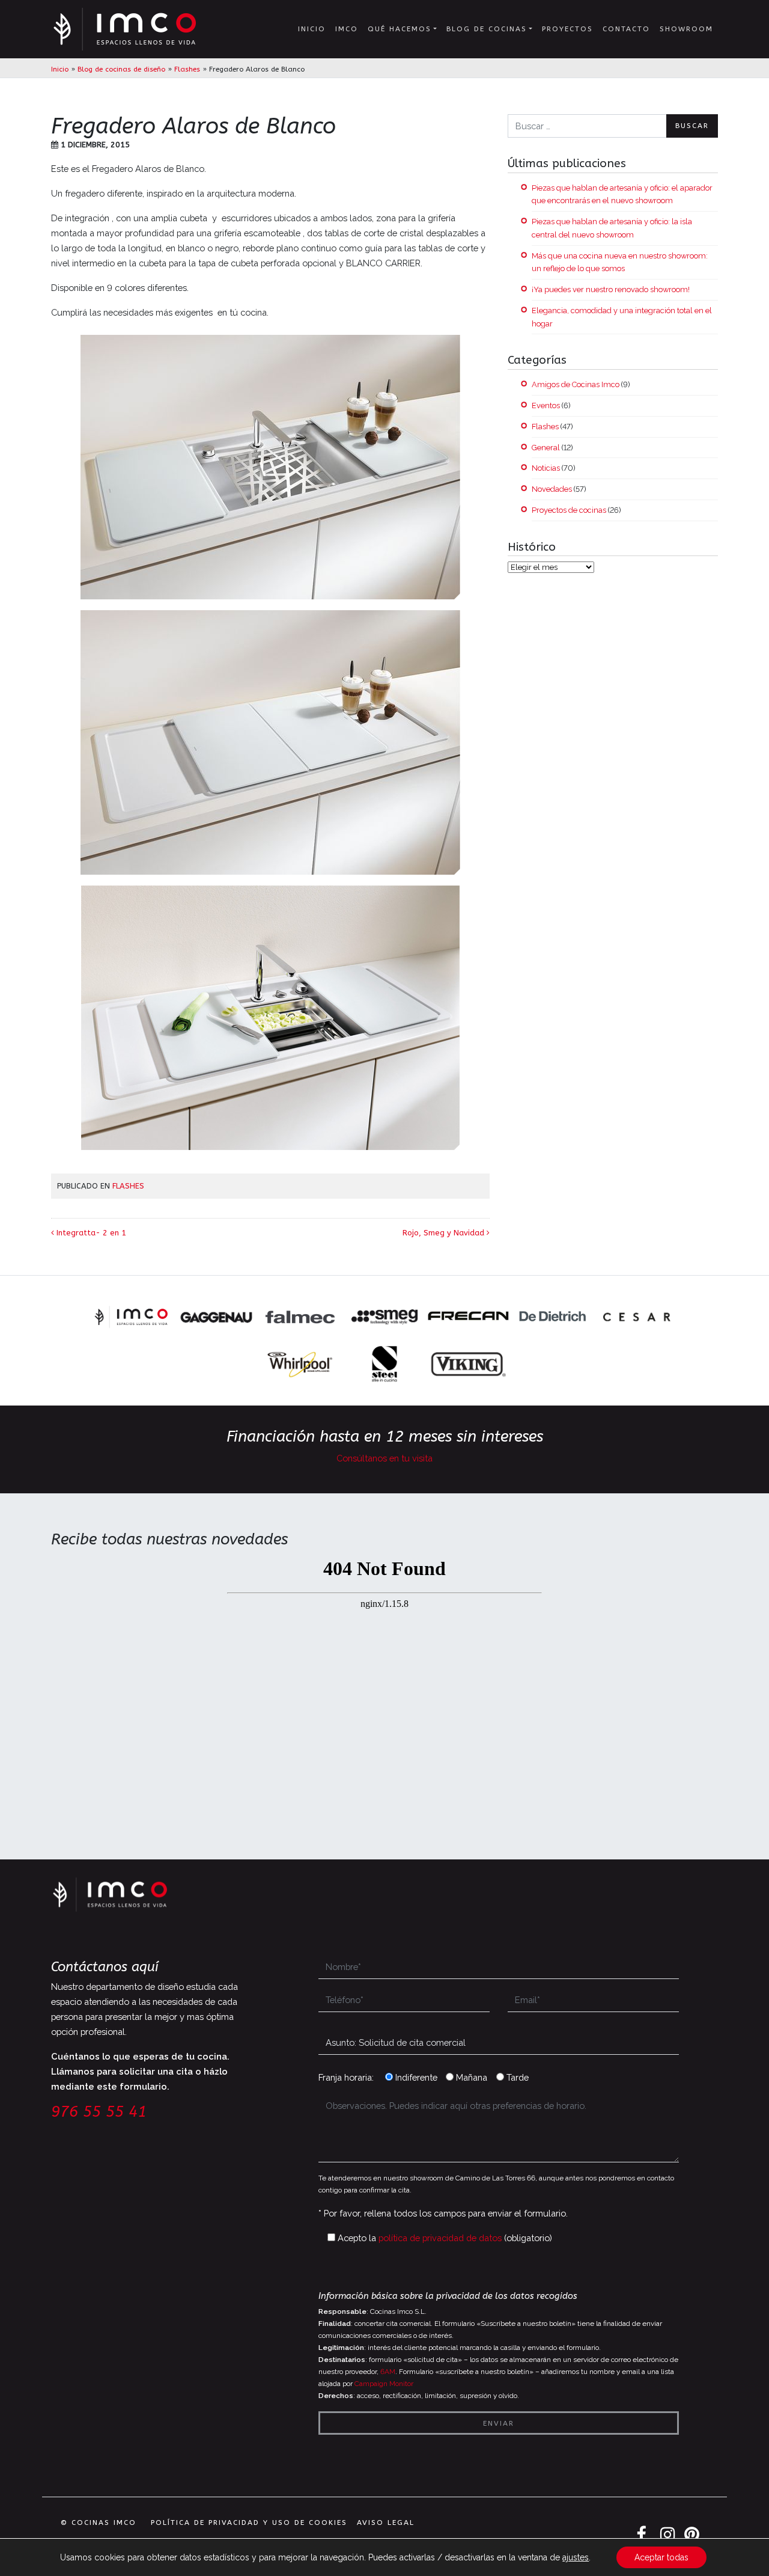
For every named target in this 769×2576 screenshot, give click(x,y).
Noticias (546, 468)
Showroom (686, 29)
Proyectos (567, 29)
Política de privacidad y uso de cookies (249, 2522)
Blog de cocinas (487, 29)
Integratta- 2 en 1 (90, 1233)
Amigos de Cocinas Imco (576, 384)
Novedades (552, 489)
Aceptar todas (661, 2557)
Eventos (546, 405)
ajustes (576, 2557)
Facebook (643, 2535)
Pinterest (691, 2535)
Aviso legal (386, 2522)
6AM (388, 2372)
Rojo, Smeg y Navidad (445, 1233)
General (546, 448)
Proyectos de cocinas (569, 510)
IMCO (347, 29)
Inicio (312, 29)
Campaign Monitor (384, 2384)
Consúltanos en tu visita (384, 1458)
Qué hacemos (400, 29)
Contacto (626, 29)
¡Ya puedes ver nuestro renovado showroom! (611, 289)
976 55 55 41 (99, 2112)
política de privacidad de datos (440, 2238)
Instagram (667, 2535)
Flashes (187, 69)
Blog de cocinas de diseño (121, 69)
